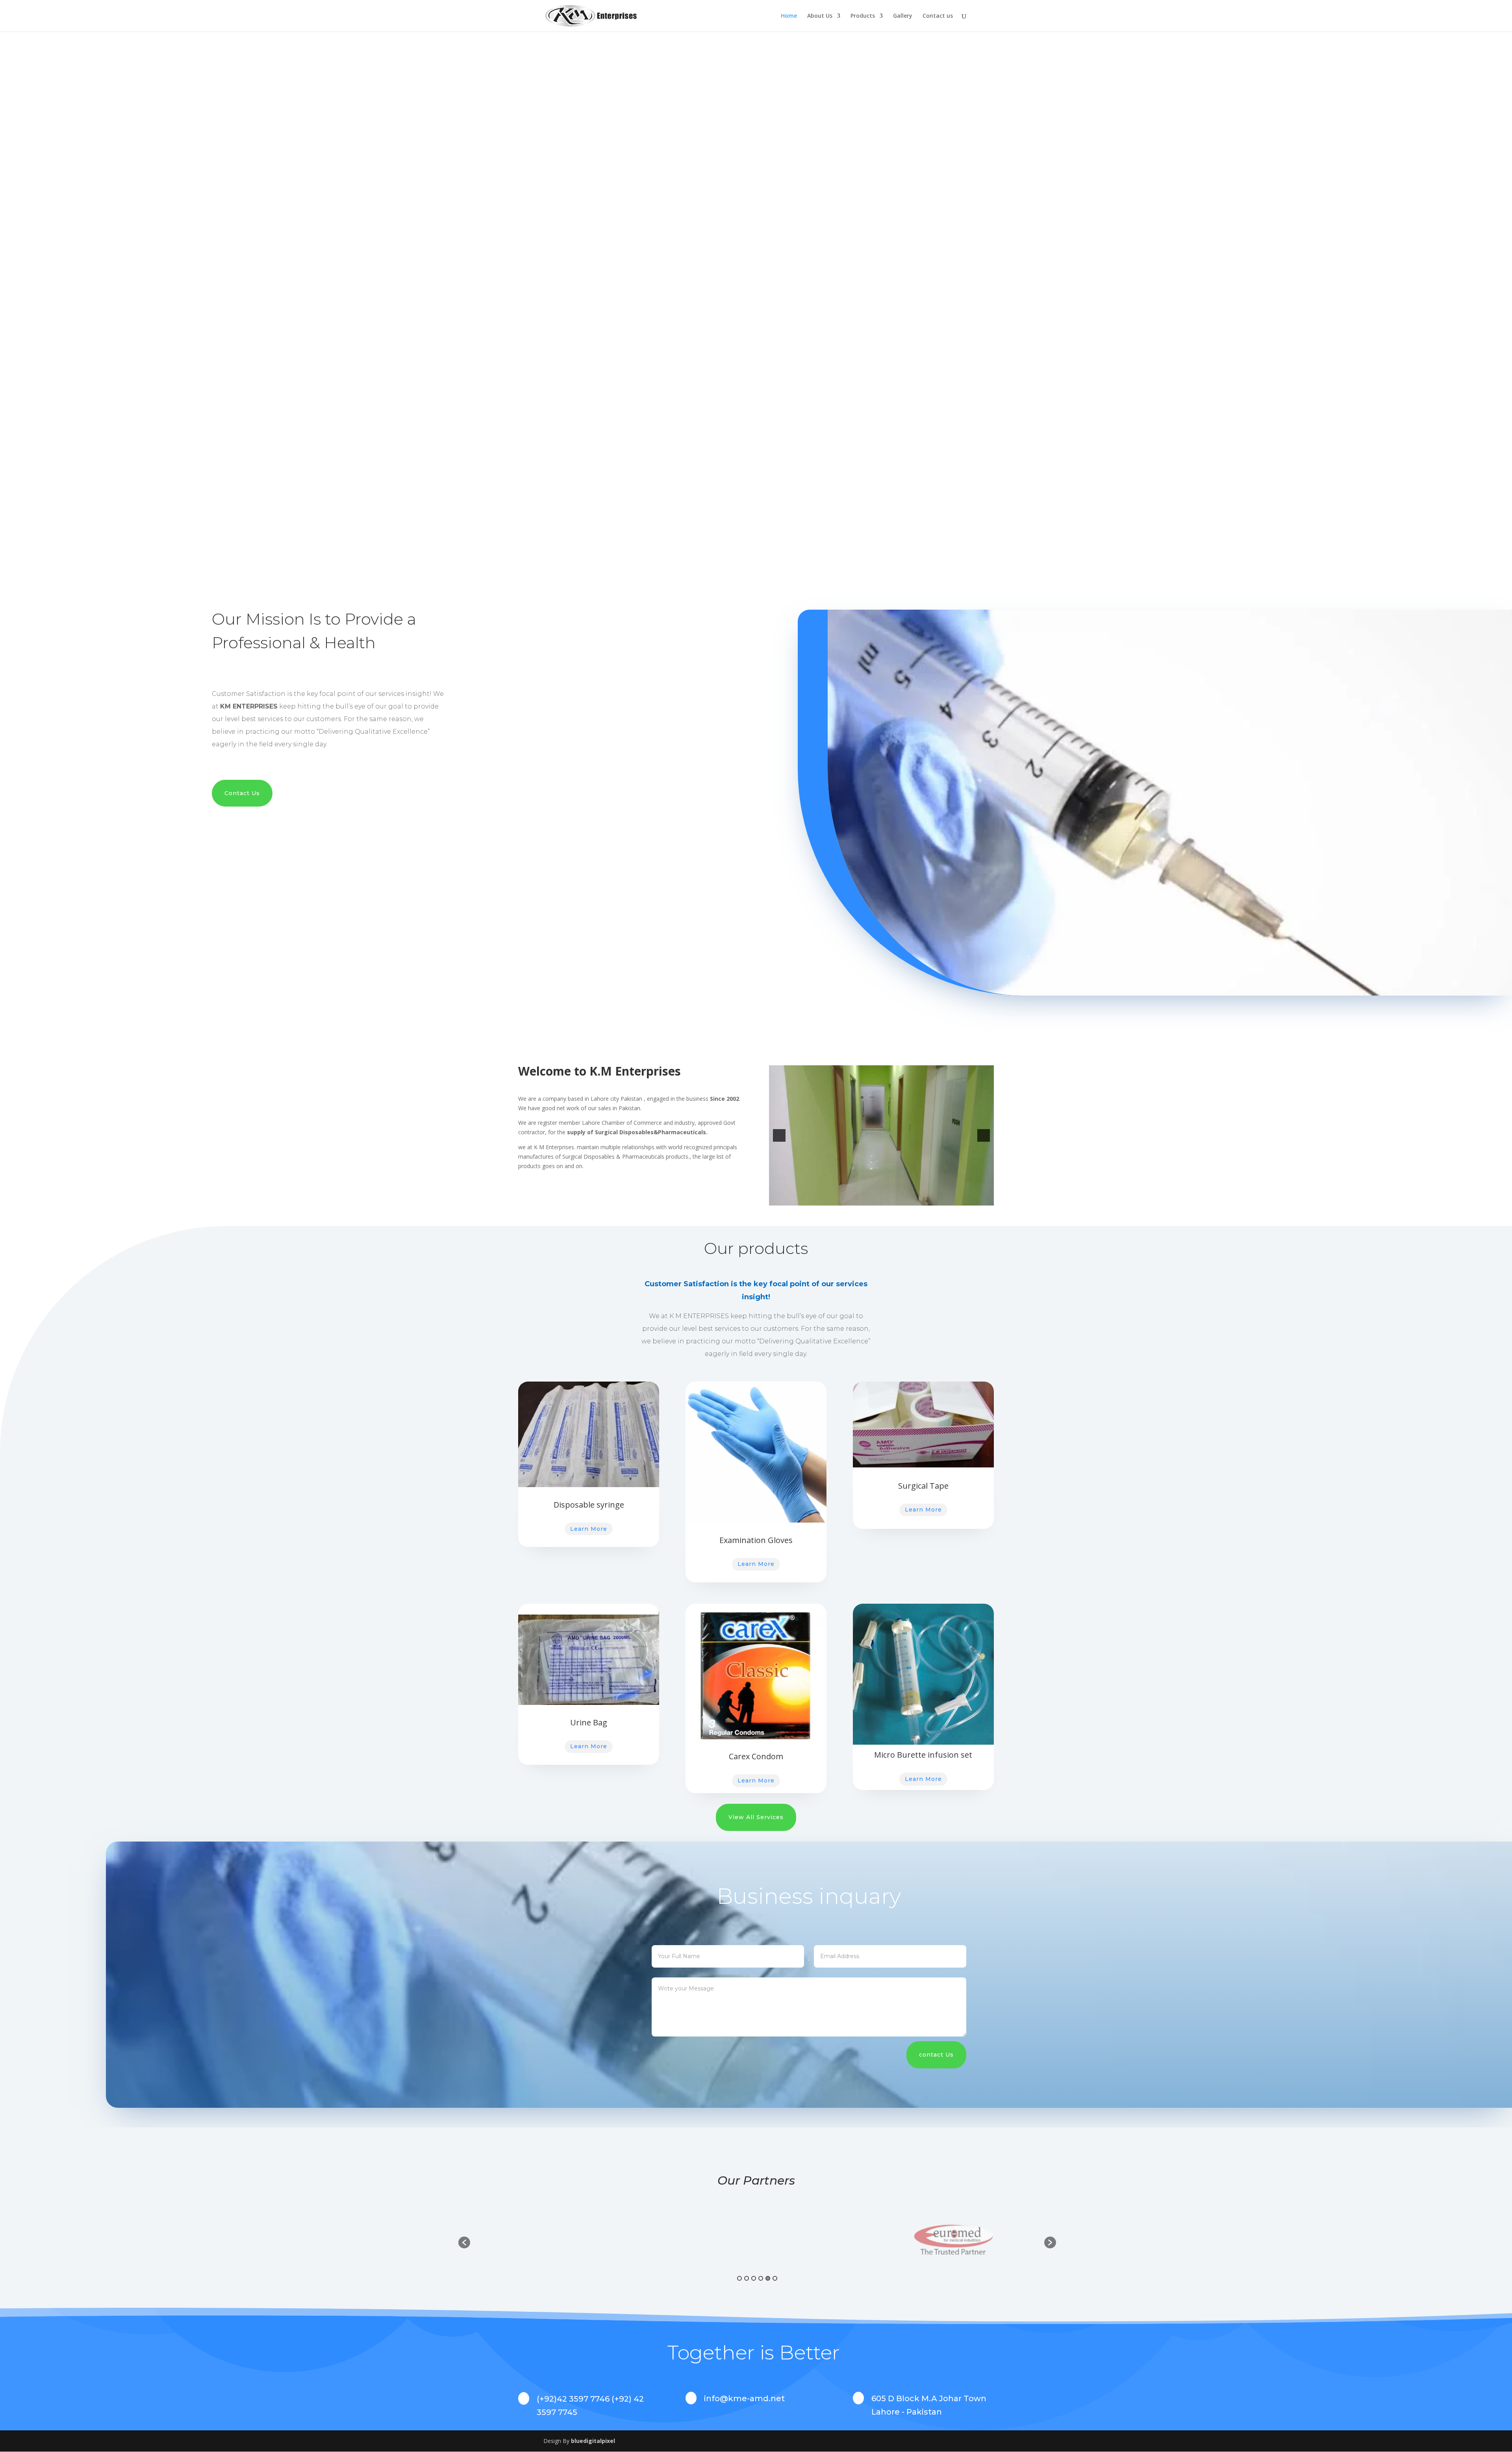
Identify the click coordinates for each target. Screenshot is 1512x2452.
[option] (566, 2239)
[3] (890, 1199)
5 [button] (768, 2278)
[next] (984, 1135)
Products (863, 16)
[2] (882, 1199)
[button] (464, 2242)
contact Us (936, 2055)
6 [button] (775, 2278)
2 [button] (747, 2278)
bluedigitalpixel (593, 2441)
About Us (820, 16)
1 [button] (739, 2278)
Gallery (903, 16)
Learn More (589, 1529)
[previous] (779, 1135)
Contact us (938, 16)
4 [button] (761, 2278)
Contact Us (242, 793)
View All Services (756, 1817)
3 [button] (754, 2278)
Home (789, 16)
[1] (873, 1199)
